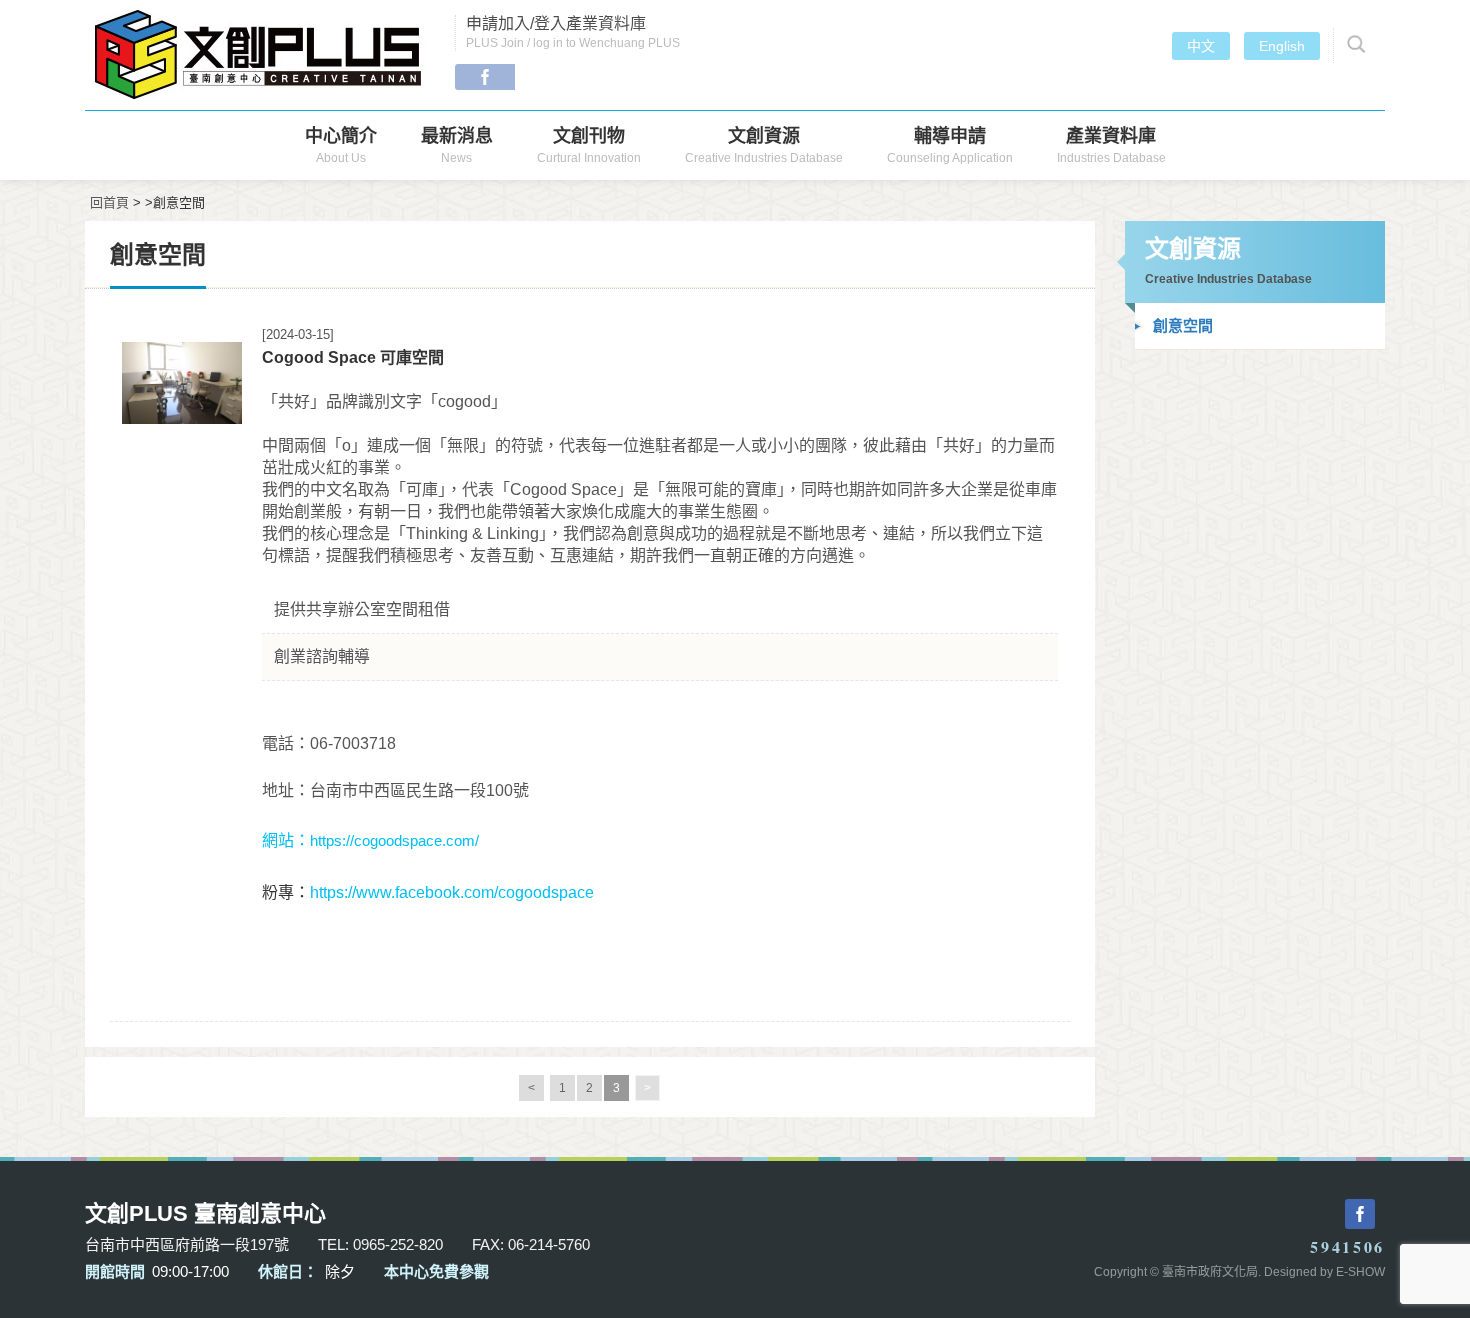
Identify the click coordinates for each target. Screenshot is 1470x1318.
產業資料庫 (1111, 145)
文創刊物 (589, 145)
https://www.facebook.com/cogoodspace (452, 892)
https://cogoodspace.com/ (394, 840)
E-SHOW (1360, 1272)
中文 (1201, 46)
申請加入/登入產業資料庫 (573, 32)
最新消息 (457, 145)
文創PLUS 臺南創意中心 (260, 55)
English (1282, 46)
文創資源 (764, 145)
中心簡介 (341, 145)
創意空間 (1183, 325)
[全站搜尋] (1353, 45)
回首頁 (109, 202)
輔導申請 (950, 145)
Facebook (485, 77)
